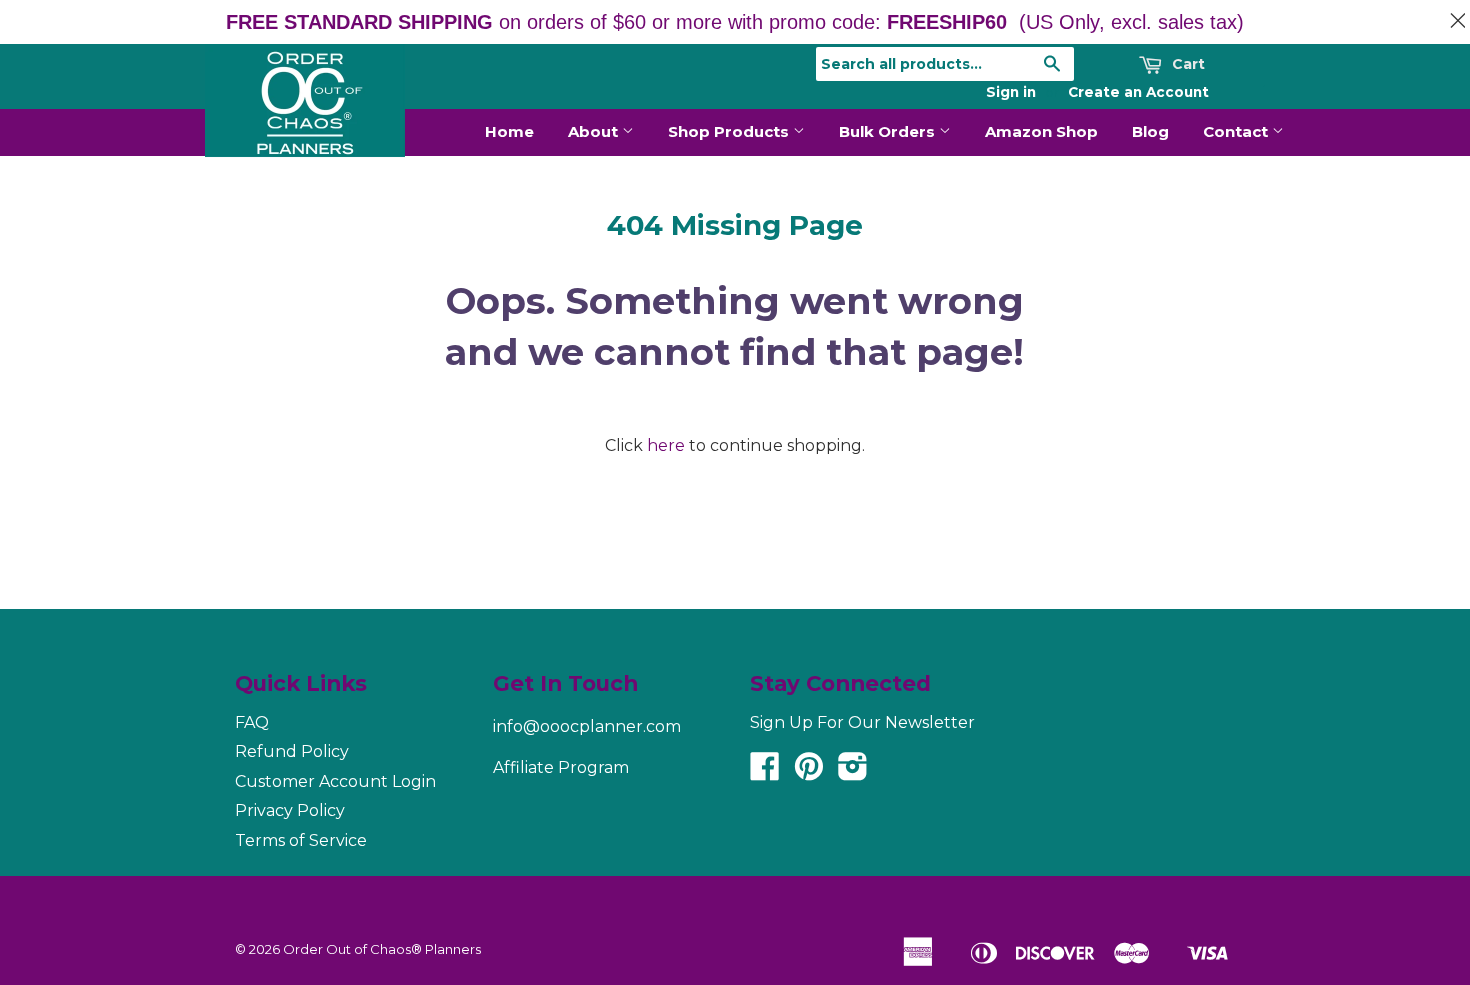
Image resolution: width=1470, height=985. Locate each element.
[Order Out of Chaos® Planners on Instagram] (853, 772)
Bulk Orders (889, 131)
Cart (1186, 64)
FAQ (252, 722)
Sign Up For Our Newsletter (862, 722)
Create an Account (1138, 92)
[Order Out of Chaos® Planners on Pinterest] (809, 772)
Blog (1150, 131)
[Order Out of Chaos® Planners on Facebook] (765, 772)
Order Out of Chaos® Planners (382, 949)
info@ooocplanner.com (587, 726)
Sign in (1011, 92)
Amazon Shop (1041, 131)
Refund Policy (292, 751)
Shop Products (730, 131)
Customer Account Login (335, 781)
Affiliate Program (561, 767)
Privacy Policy (290, 810)
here (666, 445)
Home (509, 131)
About (595, 131)
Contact (1237, 131)
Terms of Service (301, 840)
